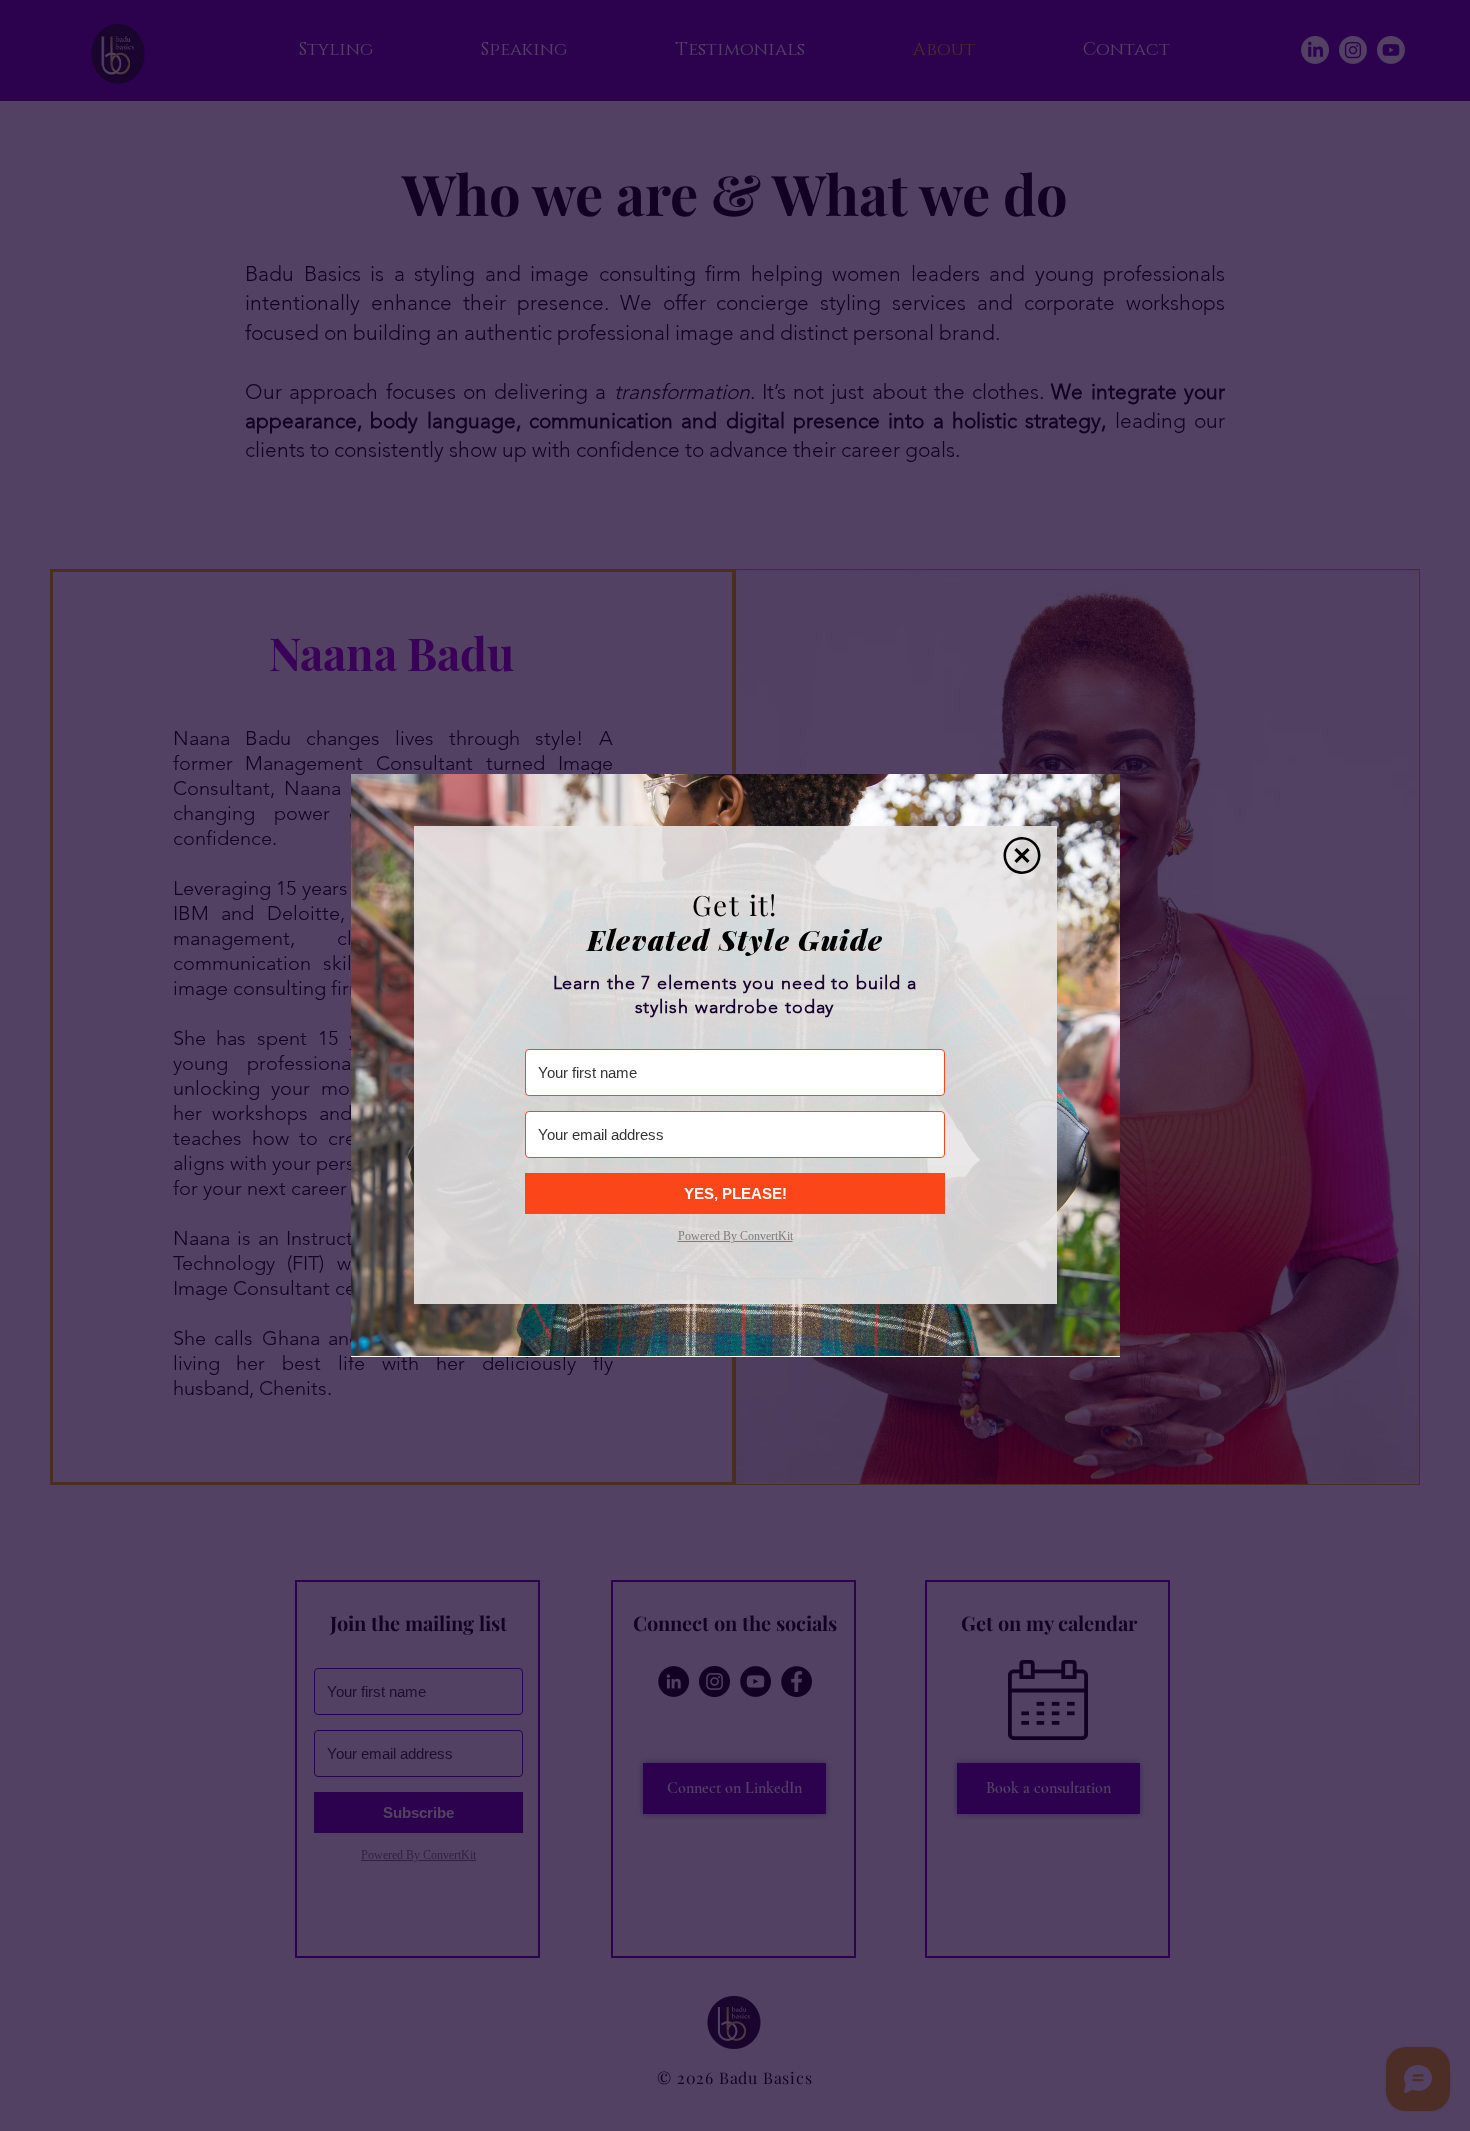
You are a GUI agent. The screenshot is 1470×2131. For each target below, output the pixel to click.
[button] (1022, 855)
